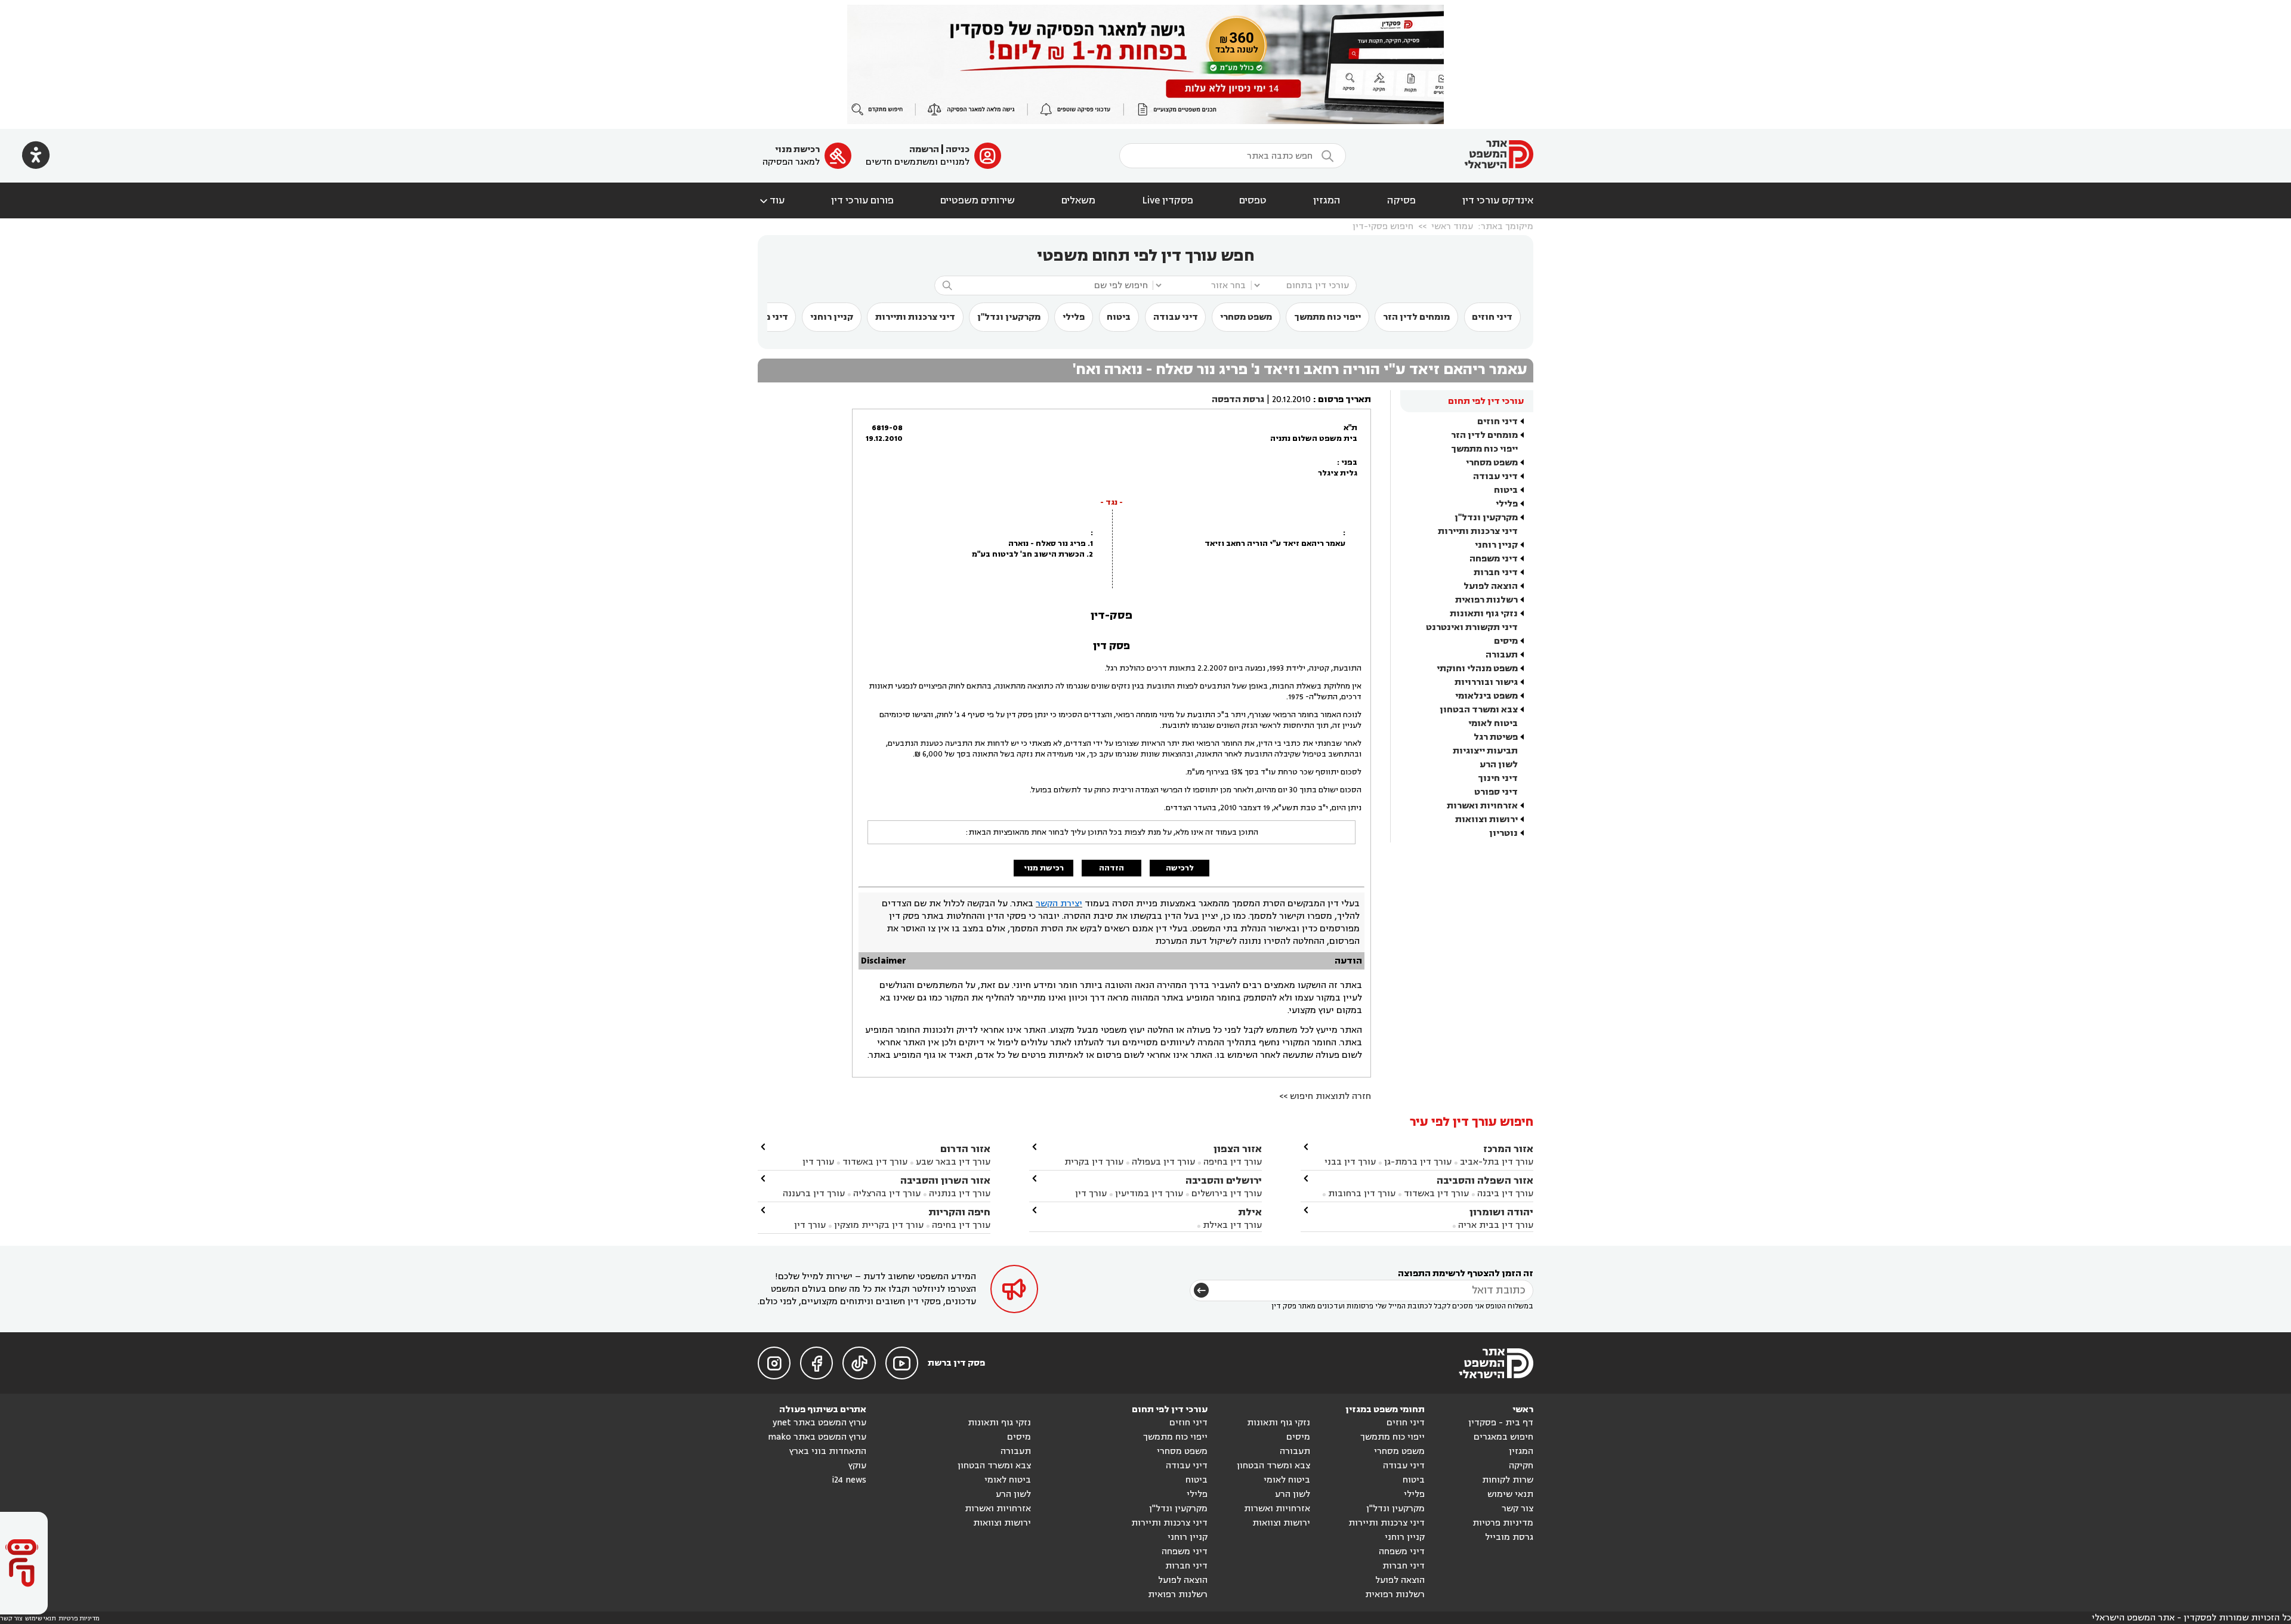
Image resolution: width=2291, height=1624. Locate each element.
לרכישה (1180, 868)
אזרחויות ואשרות (1482, 806)
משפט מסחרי (1246, 317)
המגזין (1327, 200)
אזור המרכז (1508, 1149)
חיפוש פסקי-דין (1383, 226)
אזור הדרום (965, 1149)
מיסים (1506, 641)
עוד (771, 200)
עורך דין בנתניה (960, 1194)
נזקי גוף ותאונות (1484, 614)
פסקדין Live (1168, 200)
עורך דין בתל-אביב (1497, 1162)
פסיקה (1401, 200)
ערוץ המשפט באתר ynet (819, 1423)
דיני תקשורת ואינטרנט (1472, 627)
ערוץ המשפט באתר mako (817, 1437)
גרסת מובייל (1509, 1537)
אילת (1250, 1212)
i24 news (849, 1480)
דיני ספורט (1496, 792)
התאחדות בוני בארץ (828, 1451)
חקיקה (1521, 1466)
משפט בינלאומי (1486, 696)
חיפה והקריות (959, 1212)
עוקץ (857, 1466)
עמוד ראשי (1452, 226)
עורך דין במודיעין (1149, 1194)
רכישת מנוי (797, 149)
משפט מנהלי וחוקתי (1477, 669)
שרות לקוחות (1508, 1480)
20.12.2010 (1291, 399)
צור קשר (1517, 1509)
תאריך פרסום (1344, 399)
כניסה (958, 149)
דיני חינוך (1498, 778)
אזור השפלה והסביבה (1485, 1180)
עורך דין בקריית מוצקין (879, 1225)
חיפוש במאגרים (1503, 1437)
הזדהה (1111, 868)
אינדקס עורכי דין (1498, 200)
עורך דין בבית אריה (1496, 1225)
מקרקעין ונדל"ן (1009, 317)
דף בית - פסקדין (1501, 1423)
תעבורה (1502, 655)
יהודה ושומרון (1501, 1212)
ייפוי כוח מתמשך (1327, 317)
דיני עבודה (1176, 317)
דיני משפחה (1494, 559)
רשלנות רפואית (1486, 600)
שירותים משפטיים (978, 200)
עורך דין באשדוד (1436, 1194)
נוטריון (1503, 833)
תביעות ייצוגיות (1485, 751)
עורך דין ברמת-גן (1418, 1162)
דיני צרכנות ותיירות (915, 317)
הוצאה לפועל (1491, 586)
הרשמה (924, 149)
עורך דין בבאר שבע (953, 1162)
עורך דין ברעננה (814, 1194)
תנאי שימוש (1510, 1494)
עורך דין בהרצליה (887, 1194)
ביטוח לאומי (1493, 723)
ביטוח (1119, 317)
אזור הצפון (1238, 1149)
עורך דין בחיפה (1233, 1162)
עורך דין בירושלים (1227, 1194)
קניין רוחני (832, 317)
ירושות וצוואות (1486, 819)
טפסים (1253, 200)
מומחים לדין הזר (1416, 317)
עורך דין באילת (1232, 1225)
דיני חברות (1496, 572)
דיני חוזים (1492, 317)
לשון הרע (1499, 765)
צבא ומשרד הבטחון (1479, 710)
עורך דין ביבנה (1505, 1194)
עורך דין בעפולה (1162, 1162)
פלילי (1074, 317)
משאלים (1078, 200)
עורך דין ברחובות (1362, 1194)
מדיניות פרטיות (1503, 1523)
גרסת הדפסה (1238, 399)
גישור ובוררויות (1486, 682)
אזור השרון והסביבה (945, 1180)
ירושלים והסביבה (1224, 1180)
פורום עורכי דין (862, 200)
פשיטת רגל (1496, 737)
